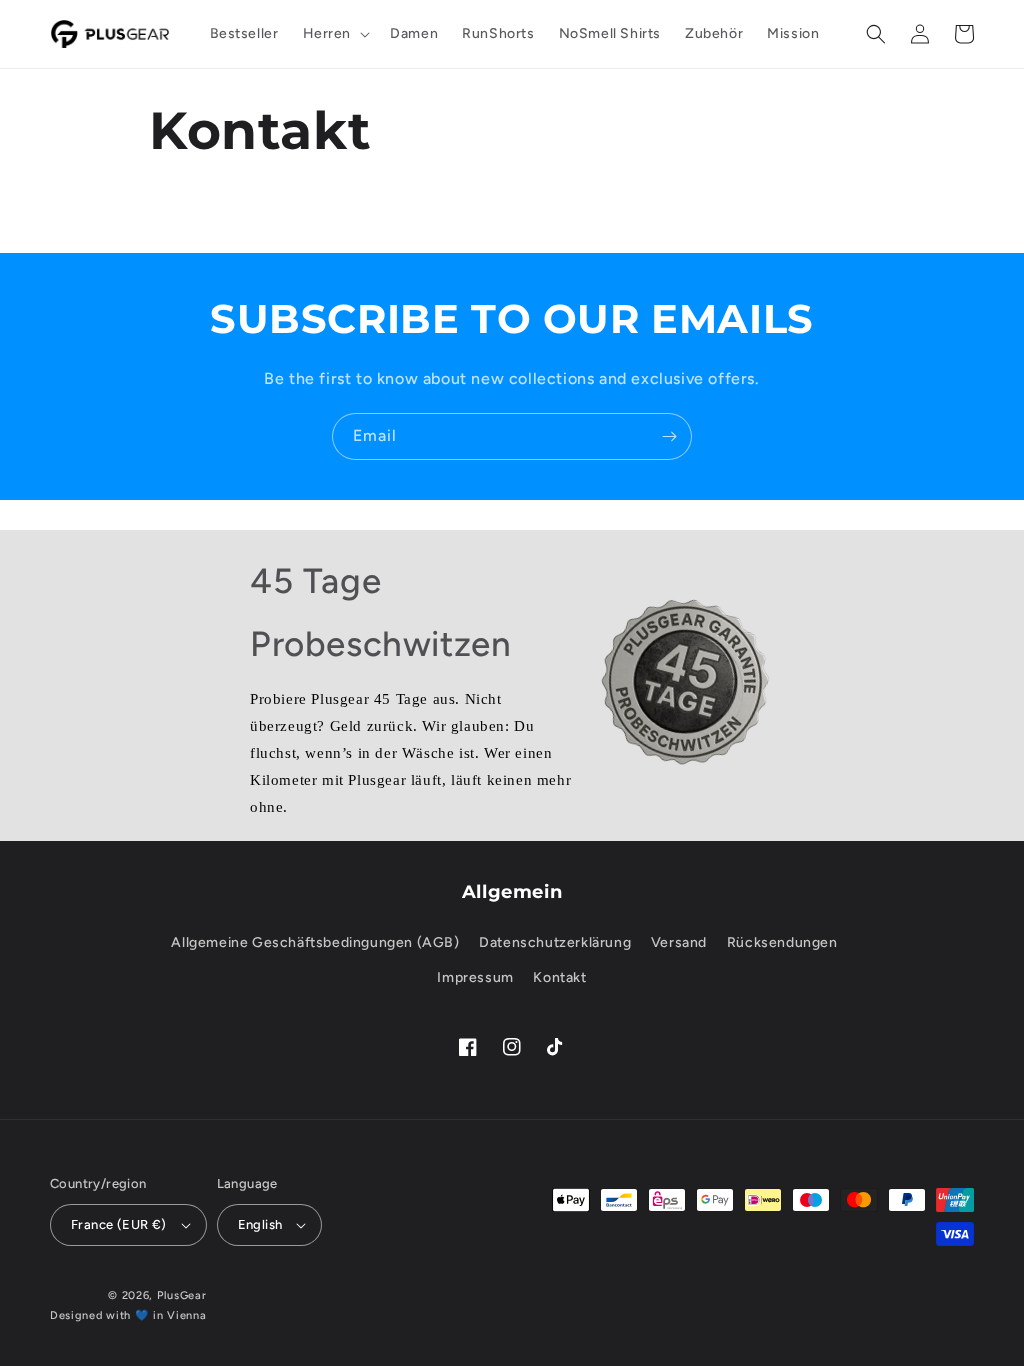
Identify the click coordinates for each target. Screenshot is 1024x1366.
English (260, 1224)
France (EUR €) (119, 1224)
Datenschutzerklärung (555, 942)
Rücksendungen (782, 942)
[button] (335, 34)
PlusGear (182, 1295)
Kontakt (559, 977)
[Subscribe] (669, 436)
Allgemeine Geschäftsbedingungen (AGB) (315, 942)
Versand (679, 942)
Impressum (475, 977)
